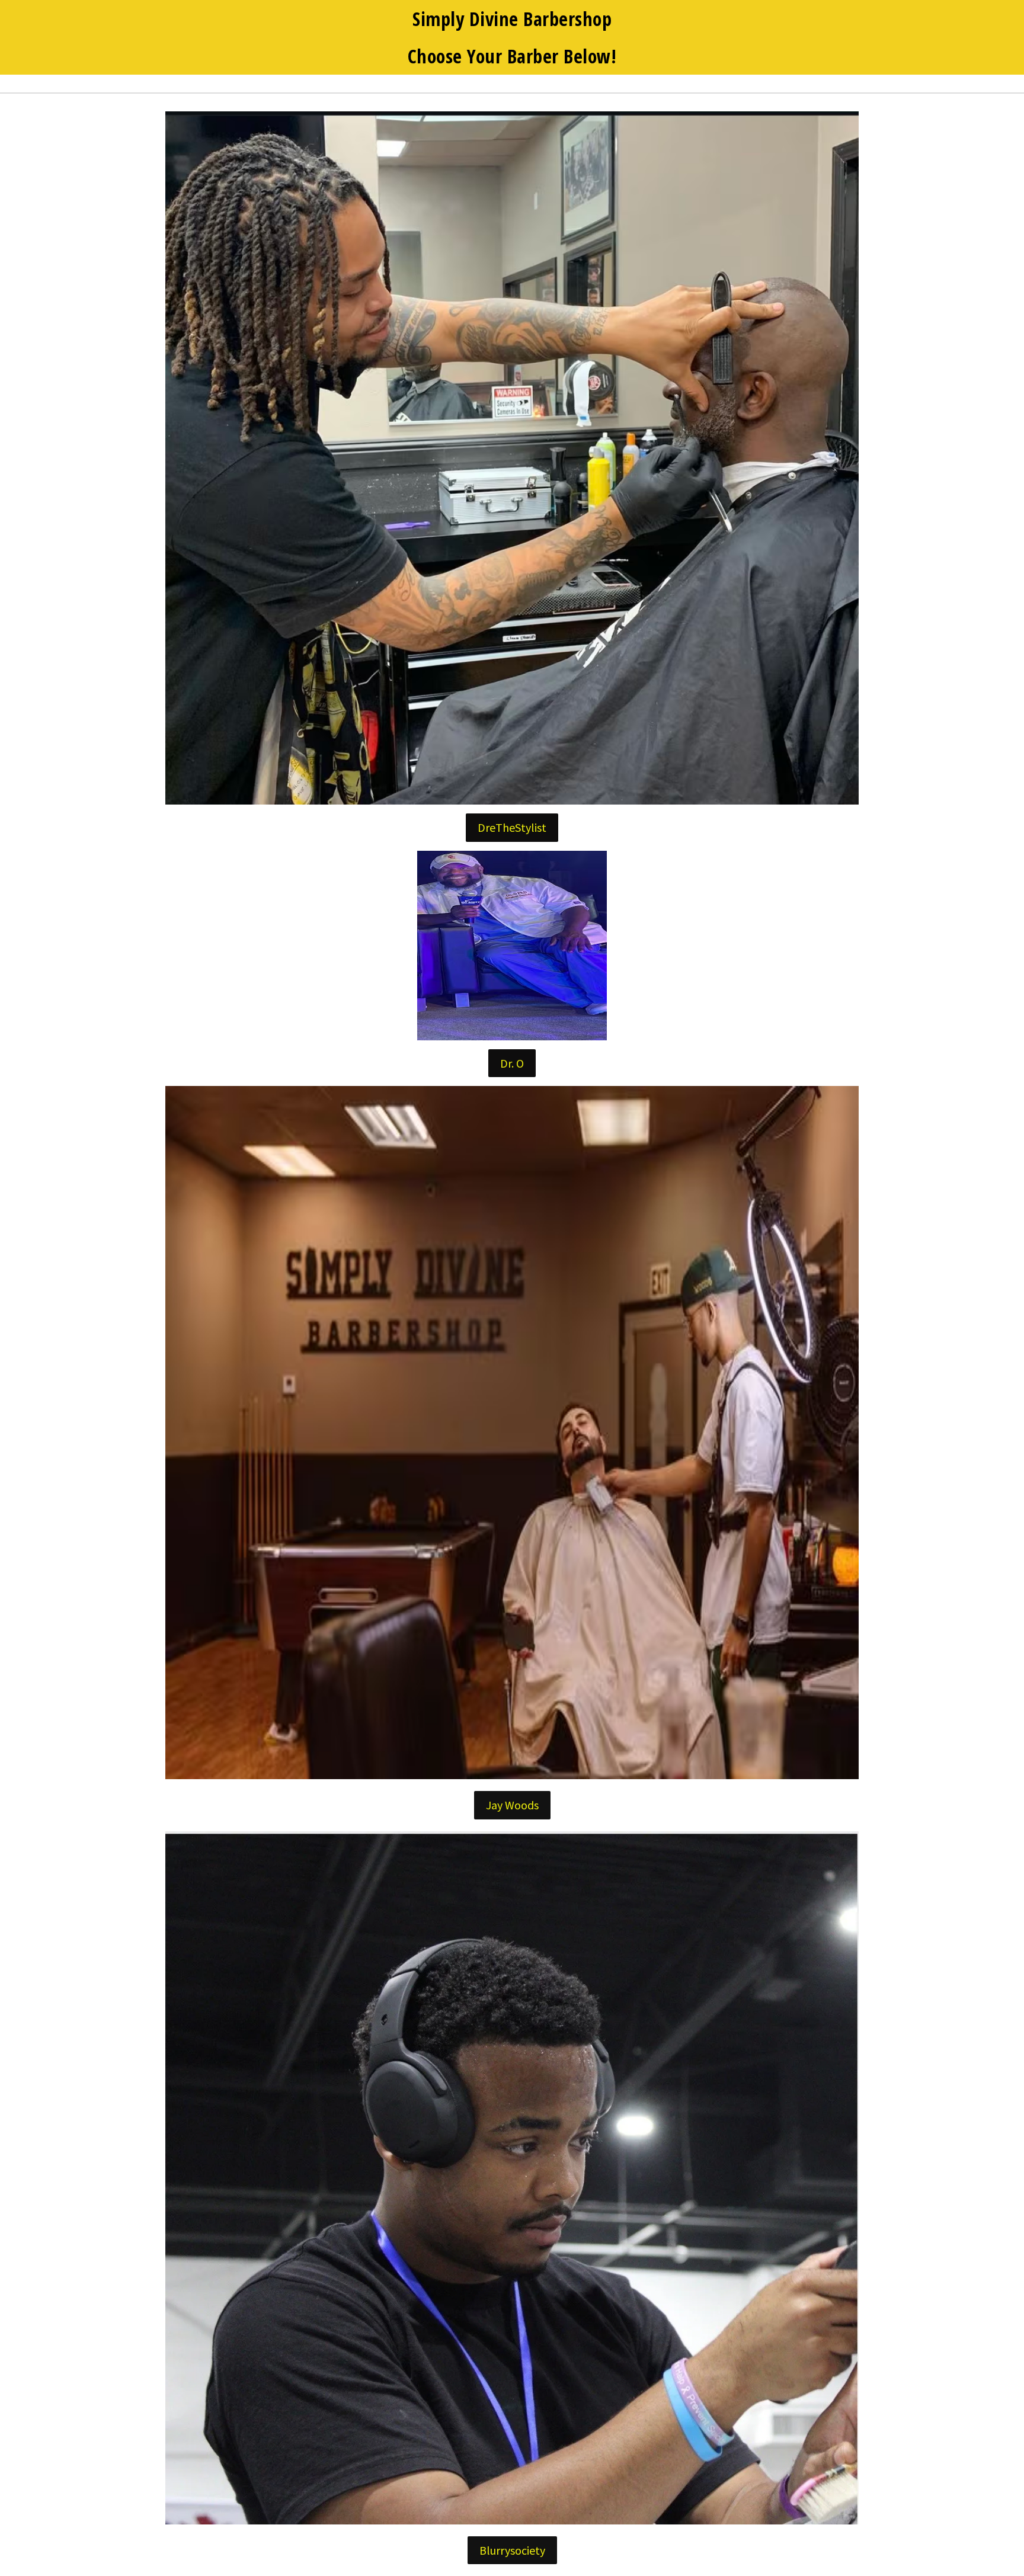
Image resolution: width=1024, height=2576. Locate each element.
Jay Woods (512, 1805)
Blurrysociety (512, 2550)
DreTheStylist (512, 827)
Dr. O (512, 1063)
